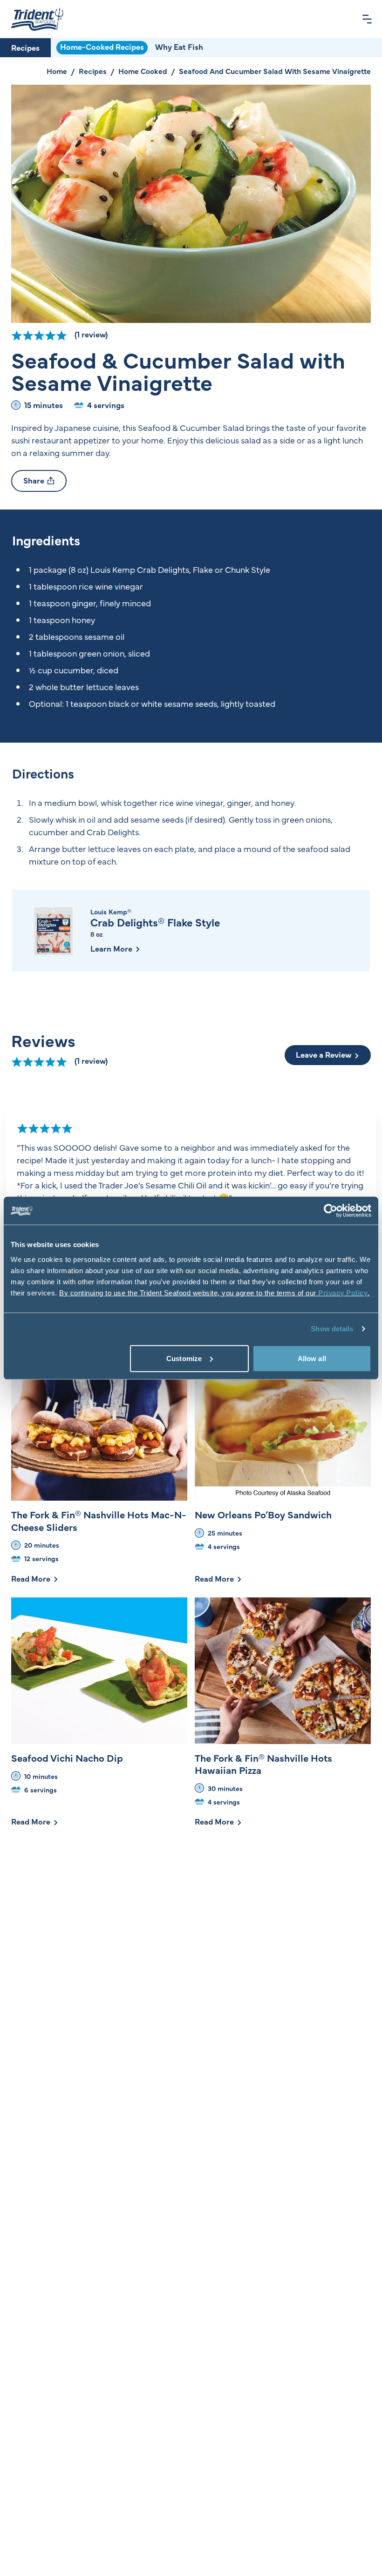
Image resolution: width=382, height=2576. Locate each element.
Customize (184, 1358)
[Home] (37, 19)
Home (57, 71)
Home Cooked (143, 71)
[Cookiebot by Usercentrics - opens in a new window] (331, 1211)
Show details (332, 1329)
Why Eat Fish (179, 47)
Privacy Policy (343, 1292)
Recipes (25, 47)
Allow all (312, 1358)
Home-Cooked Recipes (102, 47)
